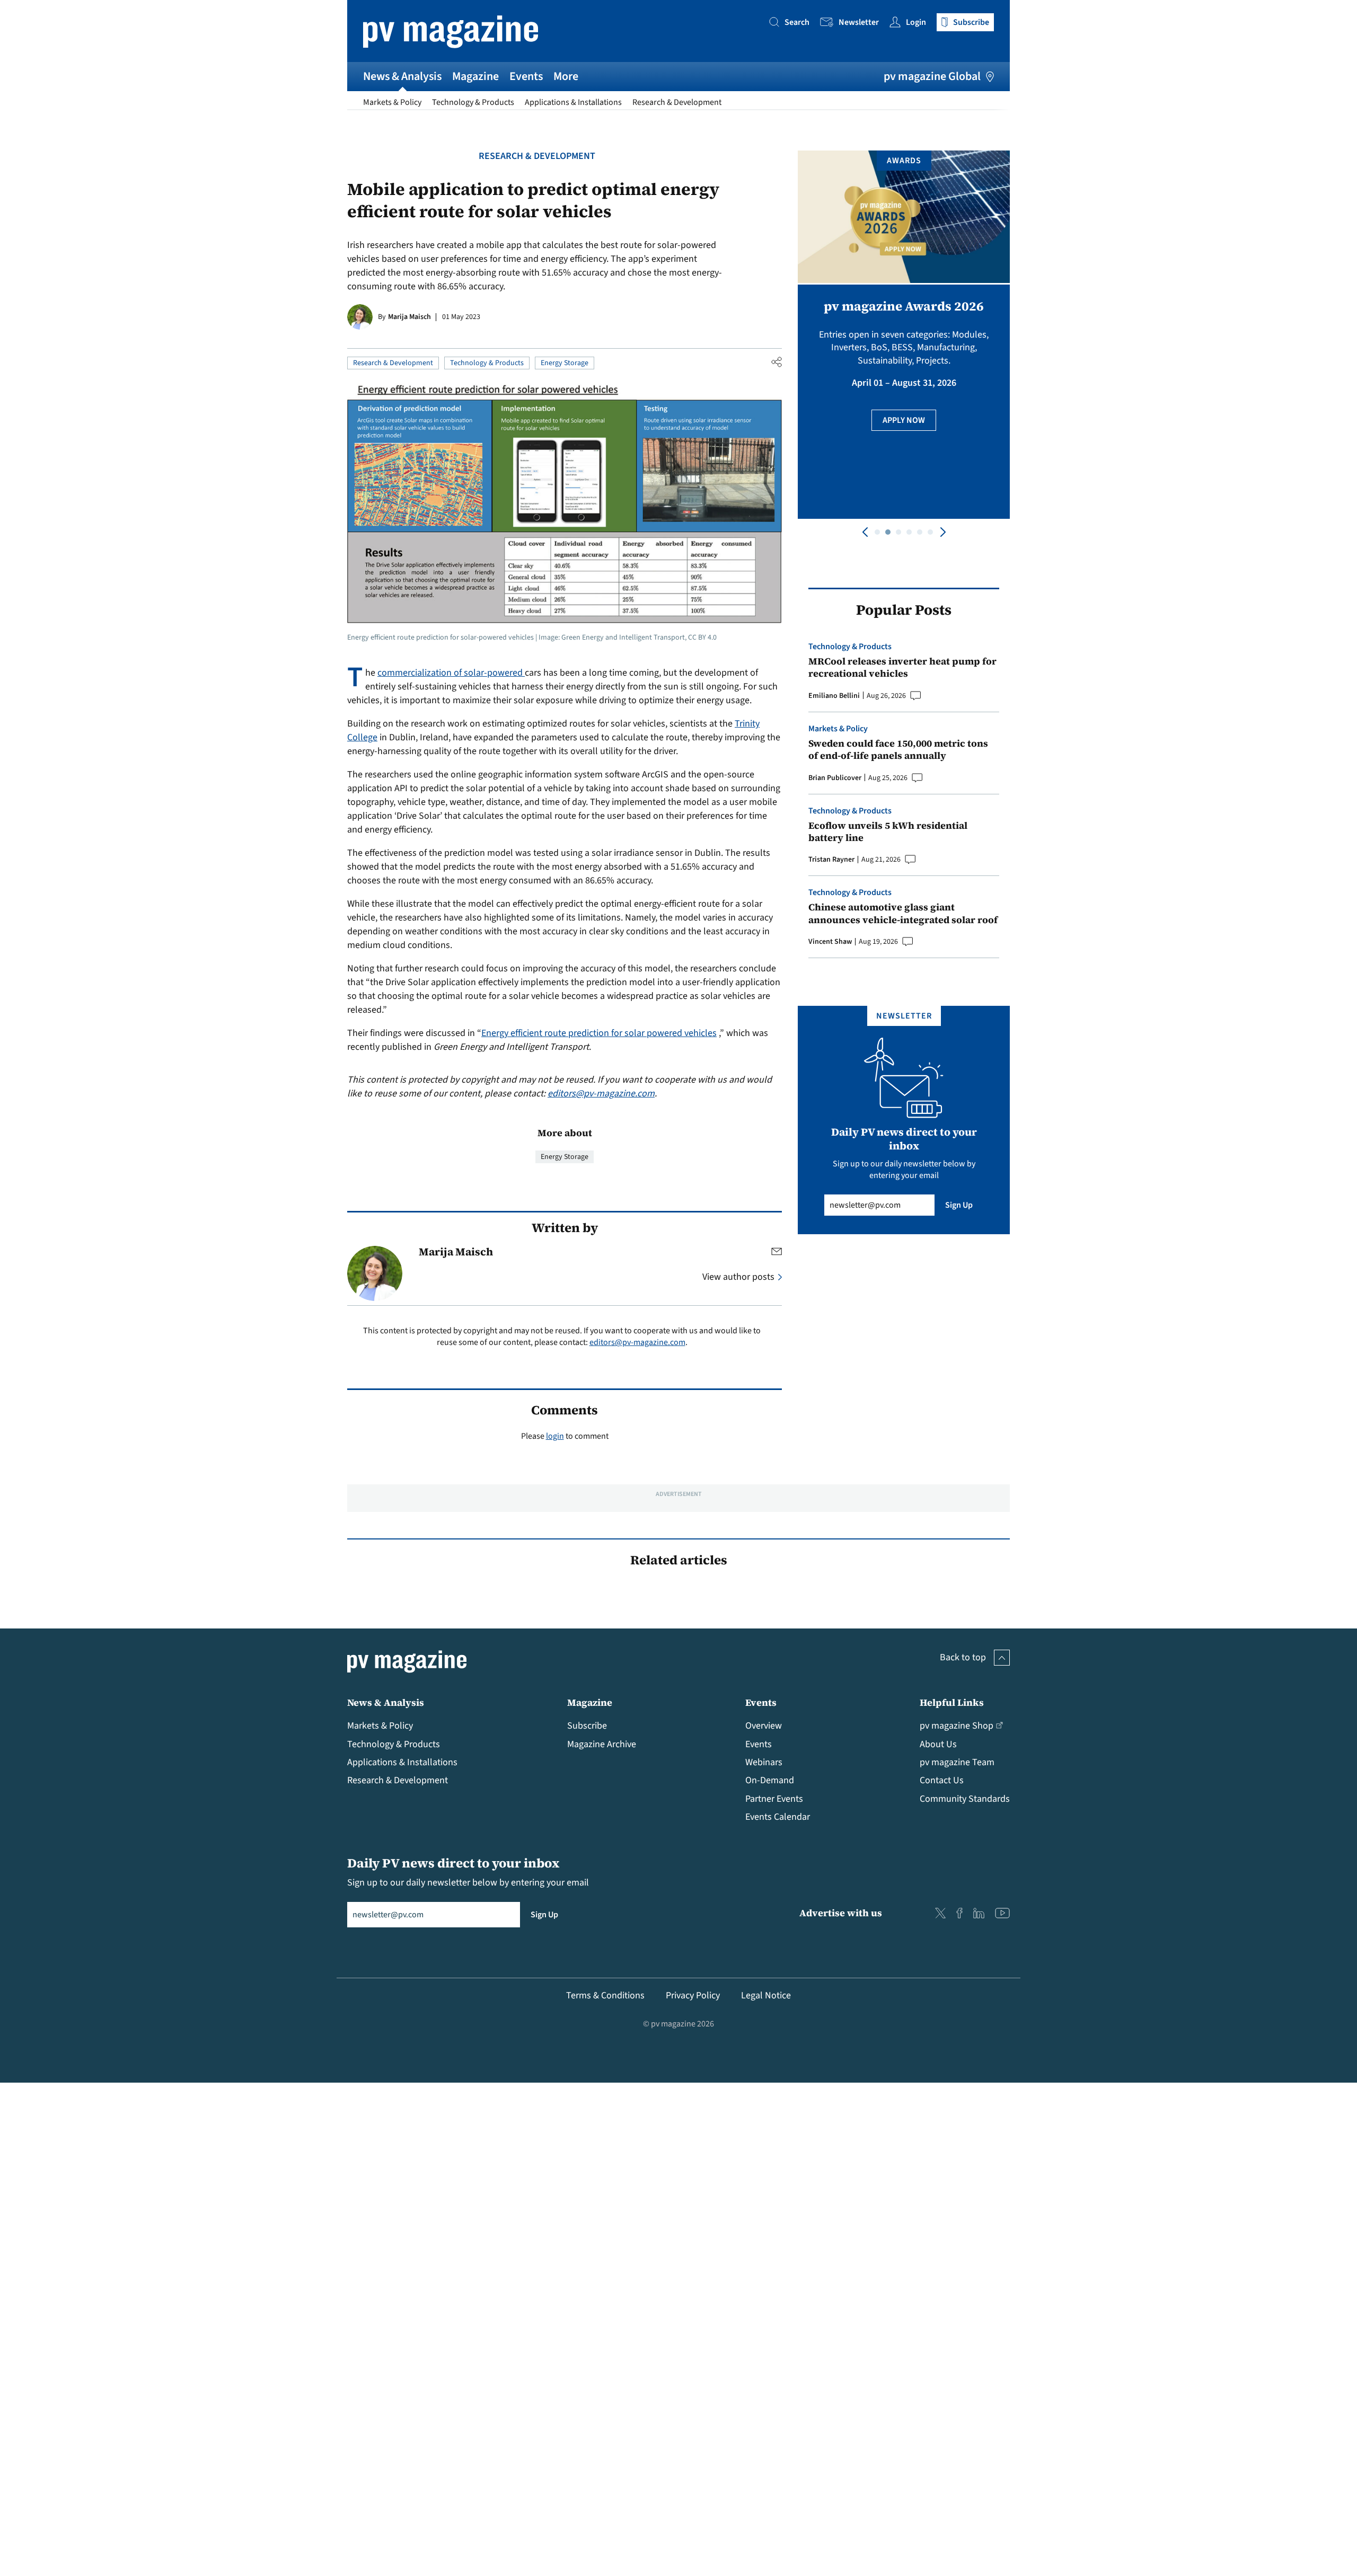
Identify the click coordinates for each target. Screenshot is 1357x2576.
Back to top (963, 1657)
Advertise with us (841, 1913)
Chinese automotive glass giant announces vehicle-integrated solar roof (903, 913)
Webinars (764, 1762)
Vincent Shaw (830, 942)
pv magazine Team (957, 1762)
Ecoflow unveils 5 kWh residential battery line (888, 832)
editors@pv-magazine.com (601, 1094)
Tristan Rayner (831, 860)
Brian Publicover (835, 778)
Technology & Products (473, 102)
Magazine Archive (602, 1744)
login (555, 1436)
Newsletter (859, 22)
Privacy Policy (693, 1995)
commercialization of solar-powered (451, 673)
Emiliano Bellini (834, 696)
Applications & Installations (573, 102)
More (566, 76)
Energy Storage (565, 363)
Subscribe (587, 1726)
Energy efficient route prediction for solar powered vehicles (599, 1033)
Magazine (475, 76)
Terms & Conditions (605, 1995)
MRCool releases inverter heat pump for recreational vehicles (902, 667)
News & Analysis (402, 76)
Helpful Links (952, 1702)
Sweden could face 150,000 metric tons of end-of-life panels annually (898, 750)
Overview (764, 1726)
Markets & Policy (392, 102)
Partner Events (774, 1799)
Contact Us (942, 1780)
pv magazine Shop (957, 1726)
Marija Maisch (409, 317)
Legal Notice (766, 1995)
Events (526, 76)
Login (916, 22)
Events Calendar (778, 1817)
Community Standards (965, 1799)
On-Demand (770, 1780)
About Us (938, 1744)
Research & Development (677, 102)
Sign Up (959, 1205)
